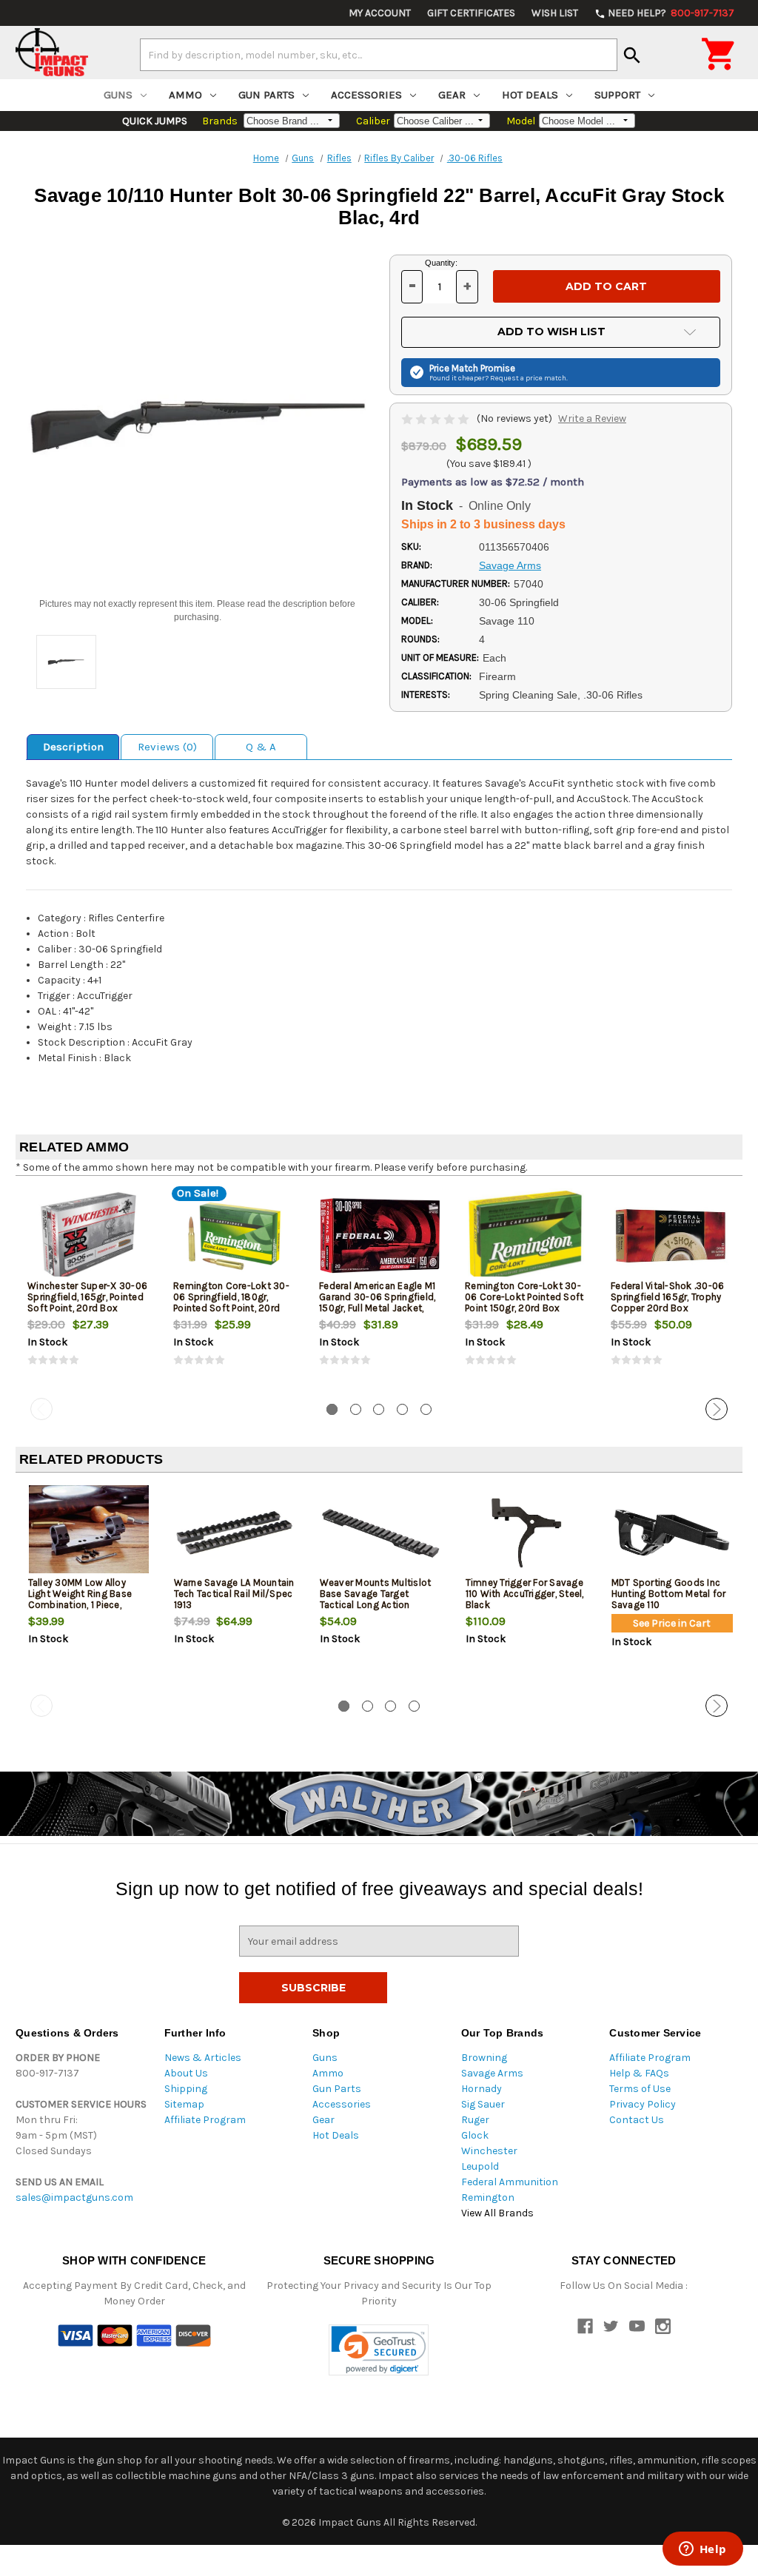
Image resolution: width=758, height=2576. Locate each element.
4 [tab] (402, 1409)
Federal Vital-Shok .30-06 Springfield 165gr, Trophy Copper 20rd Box (667, 1297)
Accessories (366, 95)
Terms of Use (640, 2089)
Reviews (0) (167, 747)
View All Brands (497, 2213)
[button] (379, 2350)
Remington (488, 2197)
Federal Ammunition (510, 2182)
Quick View (90, 1236)
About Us (186, 2073)
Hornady (482, 2089)
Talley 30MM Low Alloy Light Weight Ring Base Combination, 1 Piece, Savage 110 (80, 1599)
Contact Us (637, 2120)
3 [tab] (379, 1409)
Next (717, 1409)
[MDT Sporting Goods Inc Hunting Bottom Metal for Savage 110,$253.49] (672, 1533)
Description (73, 747)
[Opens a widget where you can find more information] (702, 2550)
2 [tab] (356, 1409)
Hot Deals (530, 95)
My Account (380, 13)
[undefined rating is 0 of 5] (436, 418)
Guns (118, 95)
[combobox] (379, 55)
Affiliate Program (205, 2120)
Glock (475, 2135)
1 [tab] (332, 1409)
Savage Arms (492, 2073)
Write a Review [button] (592, 418)
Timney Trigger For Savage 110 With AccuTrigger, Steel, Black (525, 1594)
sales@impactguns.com (74, 2197)
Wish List (555, 13)
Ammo (185, 95)
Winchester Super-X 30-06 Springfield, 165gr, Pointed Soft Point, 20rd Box (87, 1297)
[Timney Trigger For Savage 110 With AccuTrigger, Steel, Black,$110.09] (526, 1533)
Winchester (489, 2151)
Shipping (186, 2089)
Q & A (261, 747)
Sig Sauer (483, 2104)
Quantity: (441, 263)
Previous (41, 1409)
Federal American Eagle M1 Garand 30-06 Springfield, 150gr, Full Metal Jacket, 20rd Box (377, 1302)
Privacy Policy (643, 2104)
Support (617, 95)
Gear (452, 95)
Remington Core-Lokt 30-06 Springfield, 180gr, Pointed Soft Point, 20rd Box (231, 1302)
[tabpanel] (88, 1290)
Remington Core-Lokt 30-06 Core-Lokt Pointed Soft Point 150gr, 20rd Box (524, 1297)
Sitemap (184, 2104)
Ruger (475, 2120)
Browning (484, 2058)
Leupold (480, 2166)
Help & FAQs (639, 2073)
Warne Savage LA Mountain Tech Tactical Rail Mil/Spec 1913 (234, 1594)
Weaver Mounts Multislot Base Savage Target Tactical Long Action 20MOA (376, 1599)
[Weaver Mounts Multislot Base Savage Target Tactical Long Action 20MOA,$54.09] (380, 1533)
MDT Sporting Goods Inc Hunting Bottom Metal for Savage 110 (669, 1594)
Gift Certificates (471, 13)
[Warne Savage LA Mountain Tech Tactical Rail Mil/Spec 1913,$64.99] (235, 1533)
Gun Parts (266, 95)
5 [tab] (426, 1409)
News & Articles (203, 2058)
